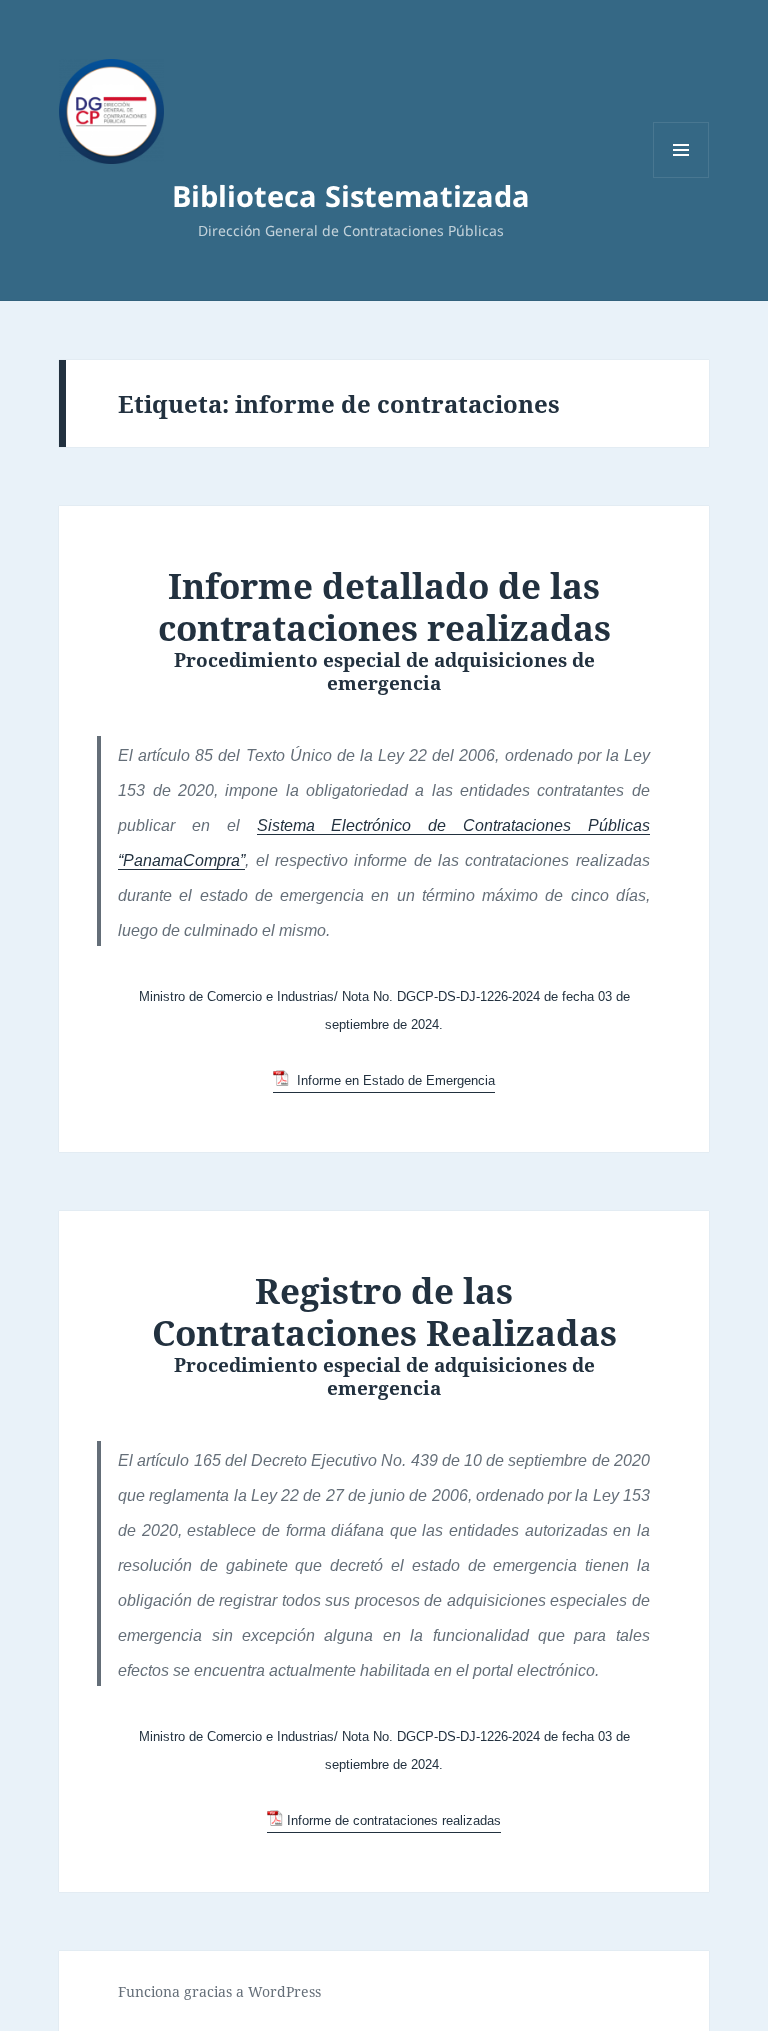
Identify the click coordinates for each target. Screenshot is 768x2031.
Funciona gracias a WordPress (219, 1991)
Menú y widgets (681, 177)
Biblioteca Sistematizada (351, 195)
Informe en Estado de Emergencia (393, 1080)
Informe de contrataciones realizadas (393, 1820)
